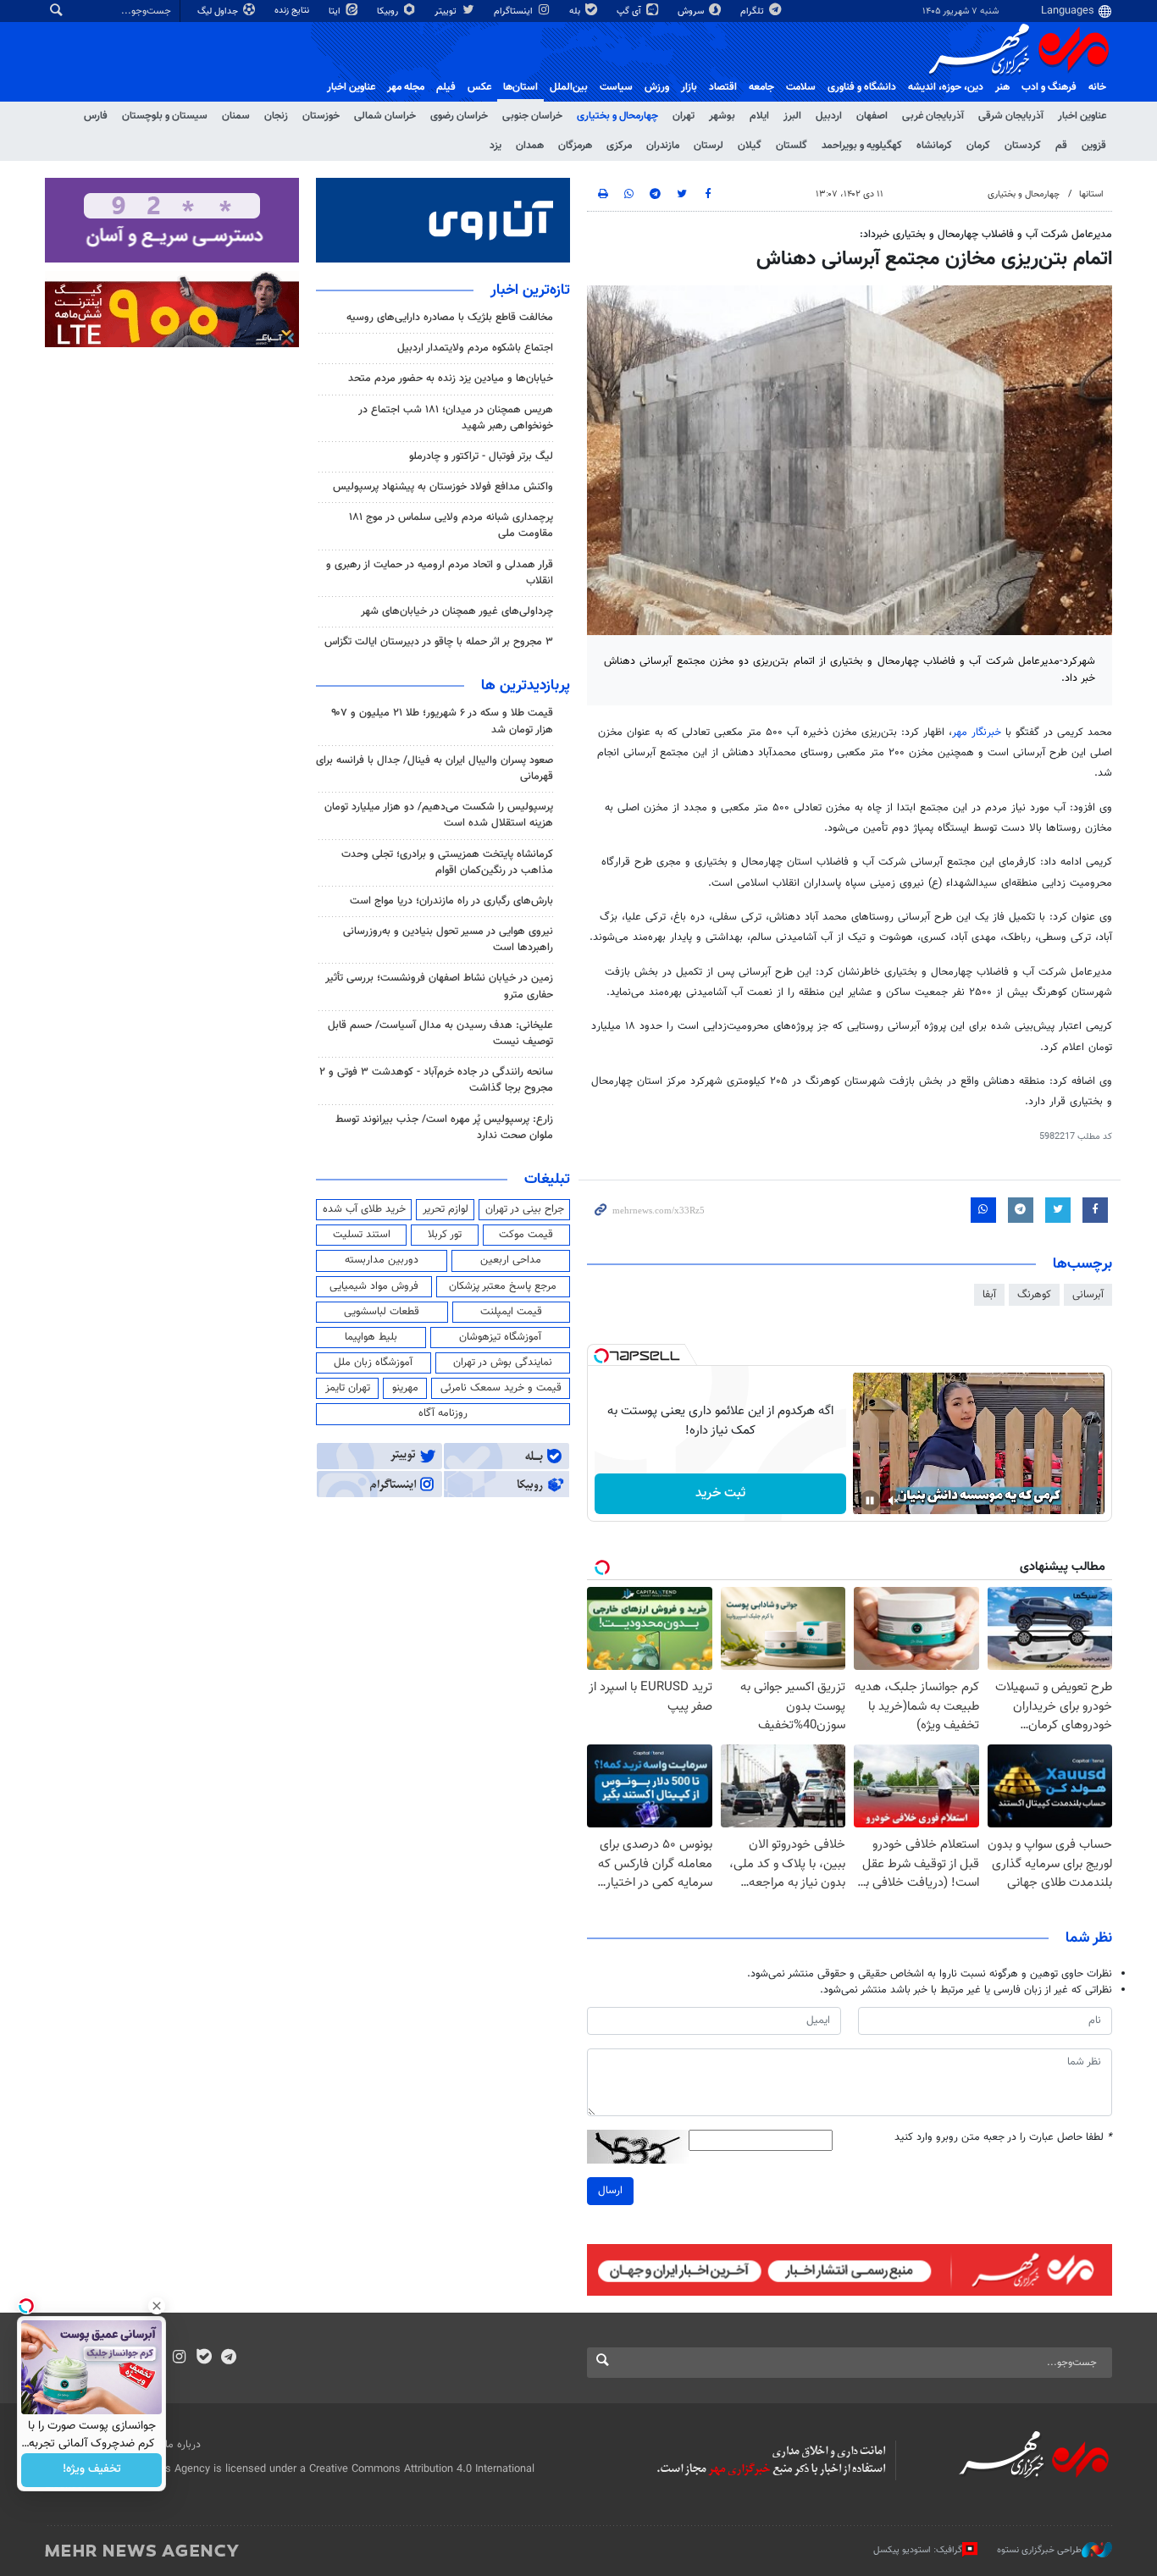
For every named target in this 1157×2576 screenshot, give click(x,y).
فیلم (446, 87)
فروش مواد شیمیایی (374, 1286)
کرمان (978, 146)
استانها (1091, 194)
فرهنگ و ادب (1049, 87)
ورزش (657, 87)
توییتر (447, 11)
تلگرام (753, 11)
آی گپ (630, 11)
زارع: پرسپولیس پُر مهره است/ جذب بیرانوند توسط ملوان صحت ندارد (444, 1128)
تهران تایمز (348, 1388)
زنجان (276, 116)
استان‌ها (520, 87)
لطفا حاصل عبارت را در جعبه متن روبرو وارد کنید (1003, 2138)
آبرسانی (1088, 1295)
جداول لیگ (219, 11)
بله (576, 11)
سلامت (801, 87)
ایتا (336, 11)
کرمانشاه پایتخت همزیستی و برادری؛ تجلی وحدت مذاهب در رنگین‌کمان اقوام (447, 862)
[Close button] (157, 2306)
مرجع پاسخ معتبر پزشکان (503, 1286)
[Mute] (894, 1501)
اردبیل (829, 116)
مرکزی (619, 146)
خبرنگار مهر (977, 732)
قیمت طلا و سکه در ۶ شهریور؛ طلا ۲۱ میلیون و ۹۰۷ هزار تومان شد (442, 721)
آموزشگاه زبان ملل (373, 1363)
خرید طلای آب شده (364, 1209)
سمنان (236, 116)
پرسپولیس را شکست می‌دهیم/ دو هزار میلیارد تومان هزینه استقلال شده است (439, 815)
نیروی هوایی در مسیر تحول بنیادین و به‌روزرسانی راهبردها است (448, 940)
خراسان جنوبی (532, 116)
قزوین (1094, 146)
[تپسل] (601, 1356)
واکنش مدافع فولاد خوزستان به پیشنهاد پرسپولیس (443, 487)
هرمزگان (575, 146)
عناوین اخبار (1082, 116)
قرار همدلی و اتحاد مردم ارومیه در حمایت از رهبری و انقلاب (440, 573)
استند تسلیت (362, 1235)
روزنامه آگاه (443, 1413)
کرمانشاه (934, 146)
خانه (1097, 87)
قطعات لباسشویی (382, 1312)
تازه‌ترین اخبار (530, 290)
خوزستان (321, 116)
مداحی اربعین (511, 1260)
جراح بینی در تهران (525, 1209)
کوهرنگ (1034, 1295)
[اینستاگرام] (179, 2358)
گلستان (792, 146)
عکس (479, 87)
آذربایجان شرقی (1011, 116)
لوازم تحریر (446, 1209)
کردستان (1023, 146)
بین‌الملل (569, 87)
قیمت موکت (526, 1235)
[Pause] (870, 1501)
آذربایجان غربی (933, 116)
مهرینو (405, 1388)
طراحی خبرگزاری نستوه (1039, 2549)
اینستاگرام (515, 11)
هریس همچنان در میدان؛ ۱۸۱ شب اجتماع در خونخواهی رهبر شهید (456, 418)
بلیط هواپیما (371, 1337)
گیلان (750, 146)
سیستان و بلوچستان (165, 116)
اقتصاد (723, 87)
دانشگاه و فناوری (862, 87)
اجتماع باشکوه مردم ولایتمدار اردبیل (475, 348)
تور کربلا (445, 1235)
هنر (1002, 87)
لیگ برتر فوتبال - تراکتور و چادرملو (481, 456)
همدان (530, 146)
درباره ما (183, 2445)
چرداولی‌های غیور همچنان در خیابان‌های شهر (457, 611)
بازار (689, 87)
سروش (692, 11)
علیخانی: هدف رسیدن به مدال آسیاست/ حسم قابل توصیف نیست (440, 1034)
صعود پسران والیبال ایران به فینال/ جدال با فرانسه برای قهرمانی (435, 768)
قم (1061, 146)
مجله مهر (406, 87)
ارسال (610, 2191)
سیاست (616, 87)
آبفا (989, 1295)
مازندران (663, 146)
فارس (96, 116)
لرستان (709, 146)
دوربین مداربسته (382, 1260)
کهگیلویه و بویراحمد (862, 146)
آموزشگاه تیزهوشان (500, 1337)
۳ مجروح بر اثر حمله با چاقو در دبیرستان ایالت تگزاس (439, 642)
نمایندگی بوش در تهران (503, 1363)
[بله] (204, 2358)
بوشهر (722, 116)
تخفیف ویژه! (92, 2470)
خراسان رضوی (459, 116)
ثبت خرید (720, 1493)
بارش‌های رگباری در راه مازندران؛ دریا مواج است (451, 901)
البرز (792, 116)
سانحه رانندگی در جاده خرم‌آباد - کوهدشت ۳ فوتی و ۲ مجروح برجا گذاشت (436, 1080)
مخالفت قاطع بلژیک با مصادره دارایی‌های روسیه (450, 318)
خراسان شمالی (385, 116)
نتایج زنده (293, 11)
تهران (684, 116)
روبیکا (389, 11)
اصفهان (872, 116)
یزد (495, 146)
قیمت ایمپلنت (511, 1312)
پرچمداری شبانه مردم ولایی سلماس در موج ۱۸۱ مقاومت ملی (451, 525)
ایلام (759, 116)
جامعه (761, 87)
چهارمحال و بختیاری (617, 116)
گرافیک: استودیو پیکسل (918, 2549)
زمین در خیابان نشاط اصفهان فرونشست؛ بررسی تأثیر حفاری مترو (439, 986)
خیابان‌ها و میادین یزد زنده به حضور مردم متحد (451, 379)
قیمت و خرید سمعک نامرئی (501, 1388)
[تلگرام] (228, 2358)
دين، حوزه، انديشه (946, 87)
